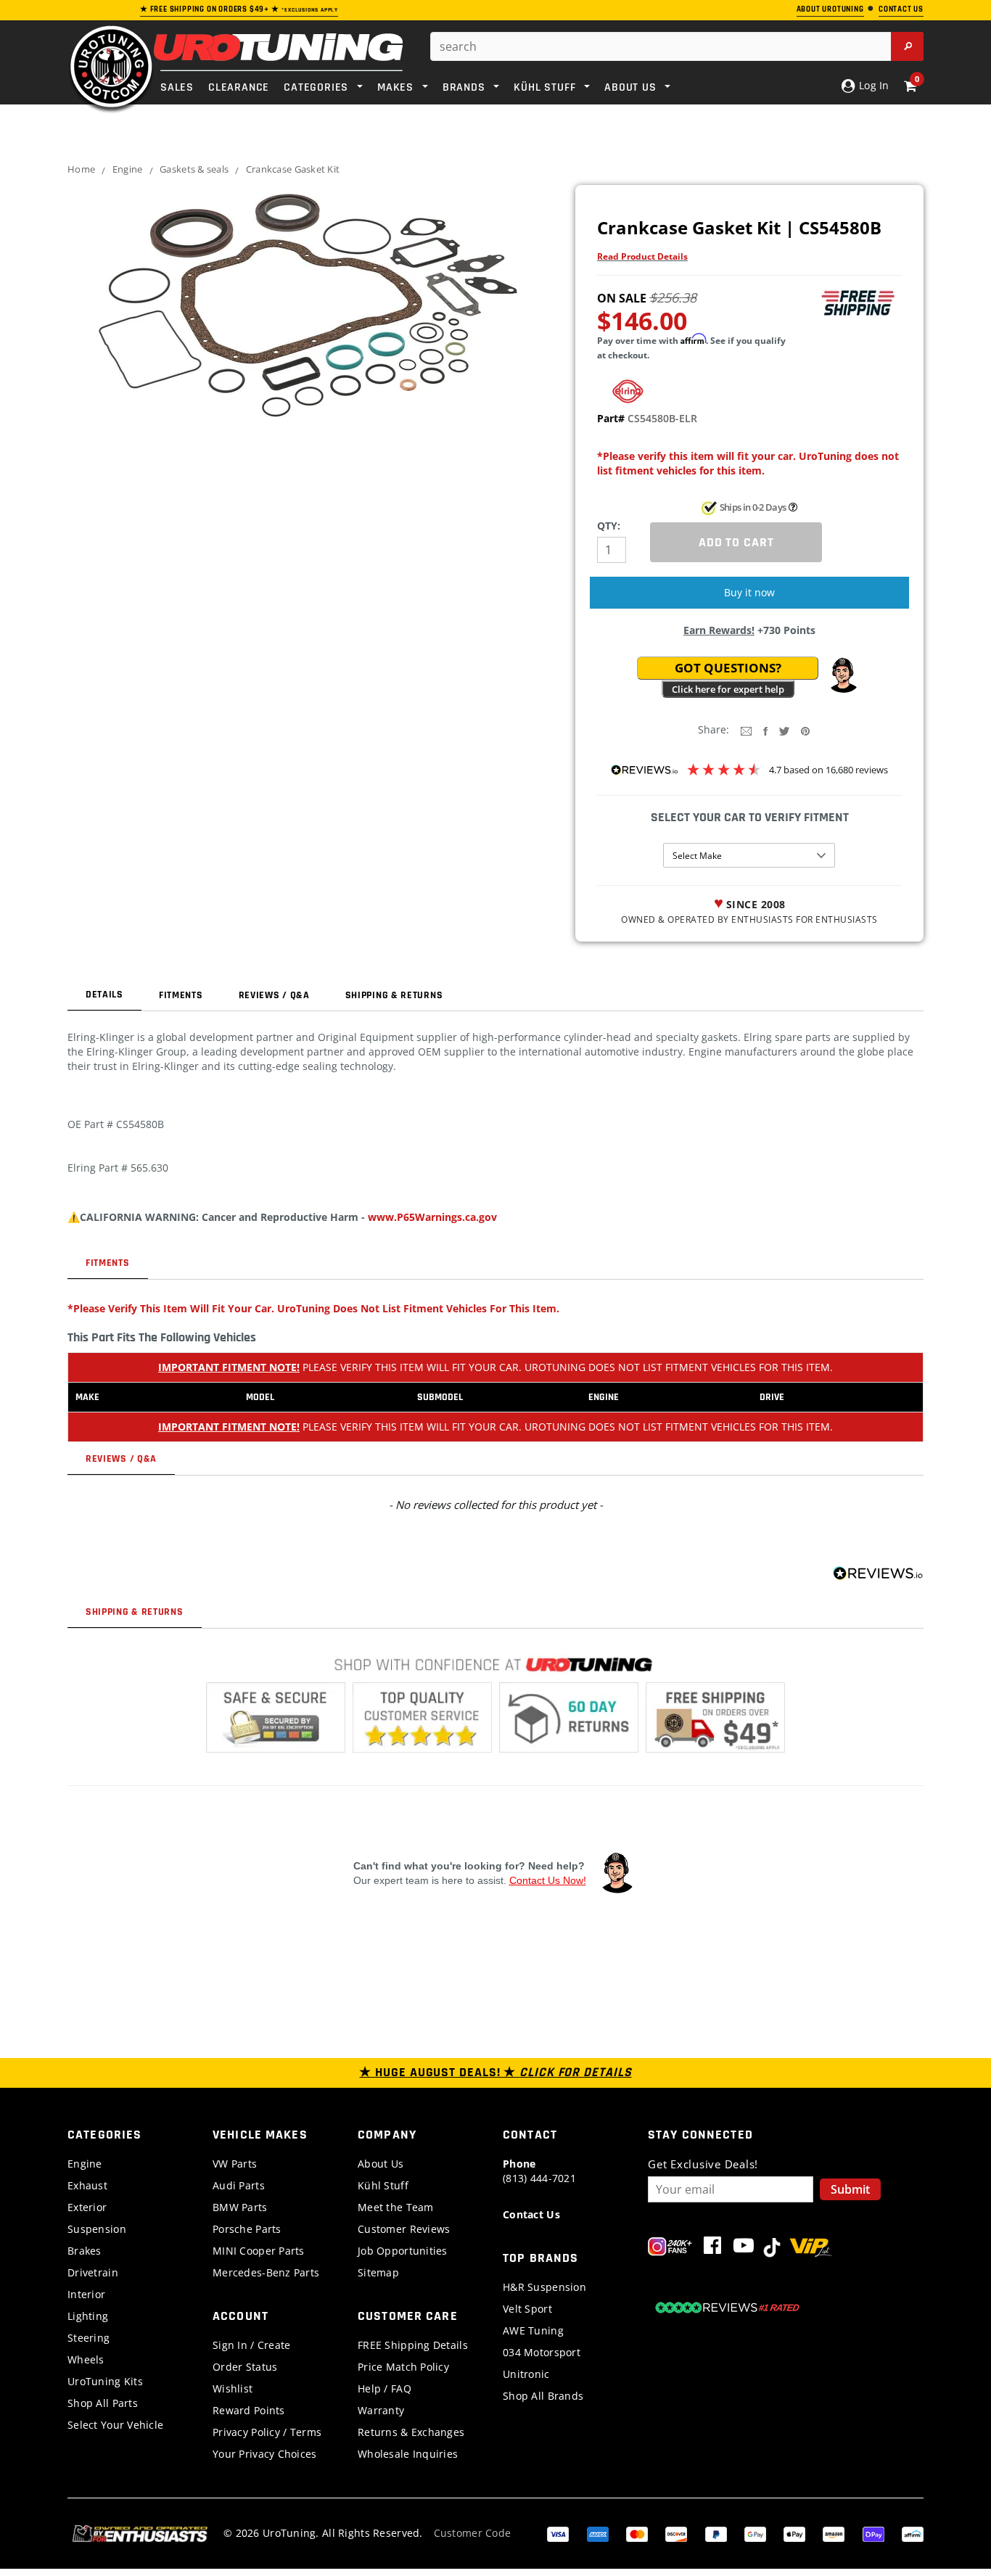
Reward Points (249, 2410)
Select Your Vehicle (115, 2425)
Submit (850, 2189)
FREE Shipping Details (413, 2345)
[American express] (598, 2533)
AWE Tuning (533, 2330)
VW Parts (235, 2164)
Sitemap (378, 2272)
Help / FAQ (385, 2388)
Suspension (97, 2229)
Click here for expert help (728, 689)
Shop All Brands (543, 2396)
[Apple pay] (794, 2533)
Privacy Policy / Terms (267, 2432)
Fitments (181, 995)
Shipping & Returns (394, 995)
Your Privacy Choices (265, 2454)
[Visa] (558, 2533)
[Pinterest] (805, 730)
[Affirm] (913, 2533)
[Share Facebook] (765, 730)
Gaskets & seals (194, 169)
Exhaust (87, 2185)
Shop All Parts (103, 2403)
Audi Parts (239, 2185)
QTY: (609, 526)
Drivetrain (93, 2272)
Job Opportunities (403, 2251)
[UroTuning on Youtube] (744, 2248)
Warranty (381, 2410)
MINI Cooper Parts (259, 2251)
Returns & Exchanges (411, 2432)
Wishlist (233, 2388)
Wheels (86, 2359)
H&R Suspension (544, 2287)
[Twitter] (784, 730)
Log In (872, 85)
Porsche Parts (247, 2229)
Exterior (87, 2207)
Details (104, 995)
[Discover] (676, 2533)
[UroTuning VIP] (811, 2248)
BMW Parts (240, 2207)
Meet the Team (396, 2207)
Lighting (88, 2316)
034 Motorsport (542, 2352)
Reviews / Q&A (274, 995)
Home (81, 169)
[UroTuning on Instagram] (670, 2248)
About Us (381, 2164)
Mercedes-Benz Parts (266, 2272)
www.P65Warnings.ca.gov (432, 1217)
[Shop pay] (873, 2533)
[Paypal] (716, 2533)
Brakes (85, 2251)
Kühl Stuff (383, 2185)
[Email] (746, 730)
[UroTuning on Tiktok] (772, 2248)
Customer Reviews (404, 2229)
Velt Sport (527, 2309)
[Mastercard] (637, 2533)
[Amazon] (834, 2533)
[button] (843, 675)
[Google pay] (755, 2533)
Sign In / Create (251, 2345)
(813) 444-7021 (539, 2171)
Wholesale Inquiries (408, 2454)
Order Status (245, 2367)
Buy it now (749, 592)
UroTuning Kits (105, 2381)
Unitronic (526, 2374)
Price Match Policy (403, 2367)
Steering (89, 2338)
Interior (86, 2294)
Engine (128, 169)
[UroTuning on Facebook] (712, 2248)
